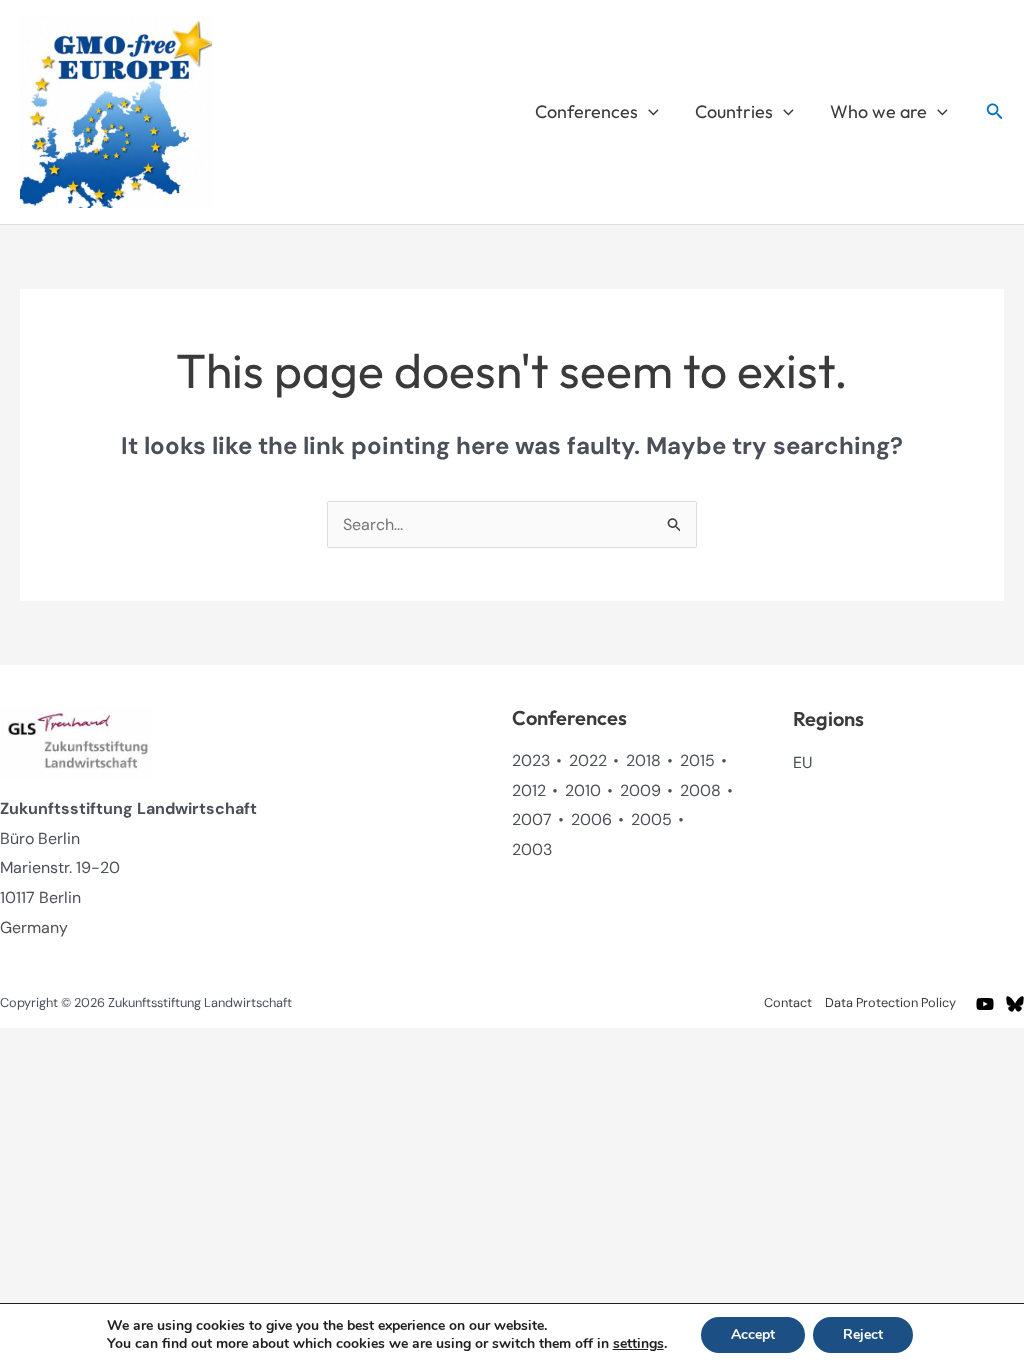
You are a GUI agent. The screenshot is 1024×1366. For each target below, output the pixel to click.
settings (638, 1344)
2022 (588, 760)
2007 (532, 819)
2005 (651, 819)
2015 (697, 760)
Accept (753, 1334)
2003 (532, 849)
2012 (529, 790)
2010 (583, 790)
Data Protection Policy (890, 1002)
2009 (640, 790)
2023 (531, 760)
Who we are (878, 111)
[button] (648, 112)
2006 (591, 819)
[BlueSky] (1015, 1004)
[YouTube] (985, 1004)
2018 (643, 760)
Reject (863, 1334)
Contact (788, 1002)
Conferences (586, 111)
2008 (700, 790)
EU (802, 762)
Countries (734, 111)
